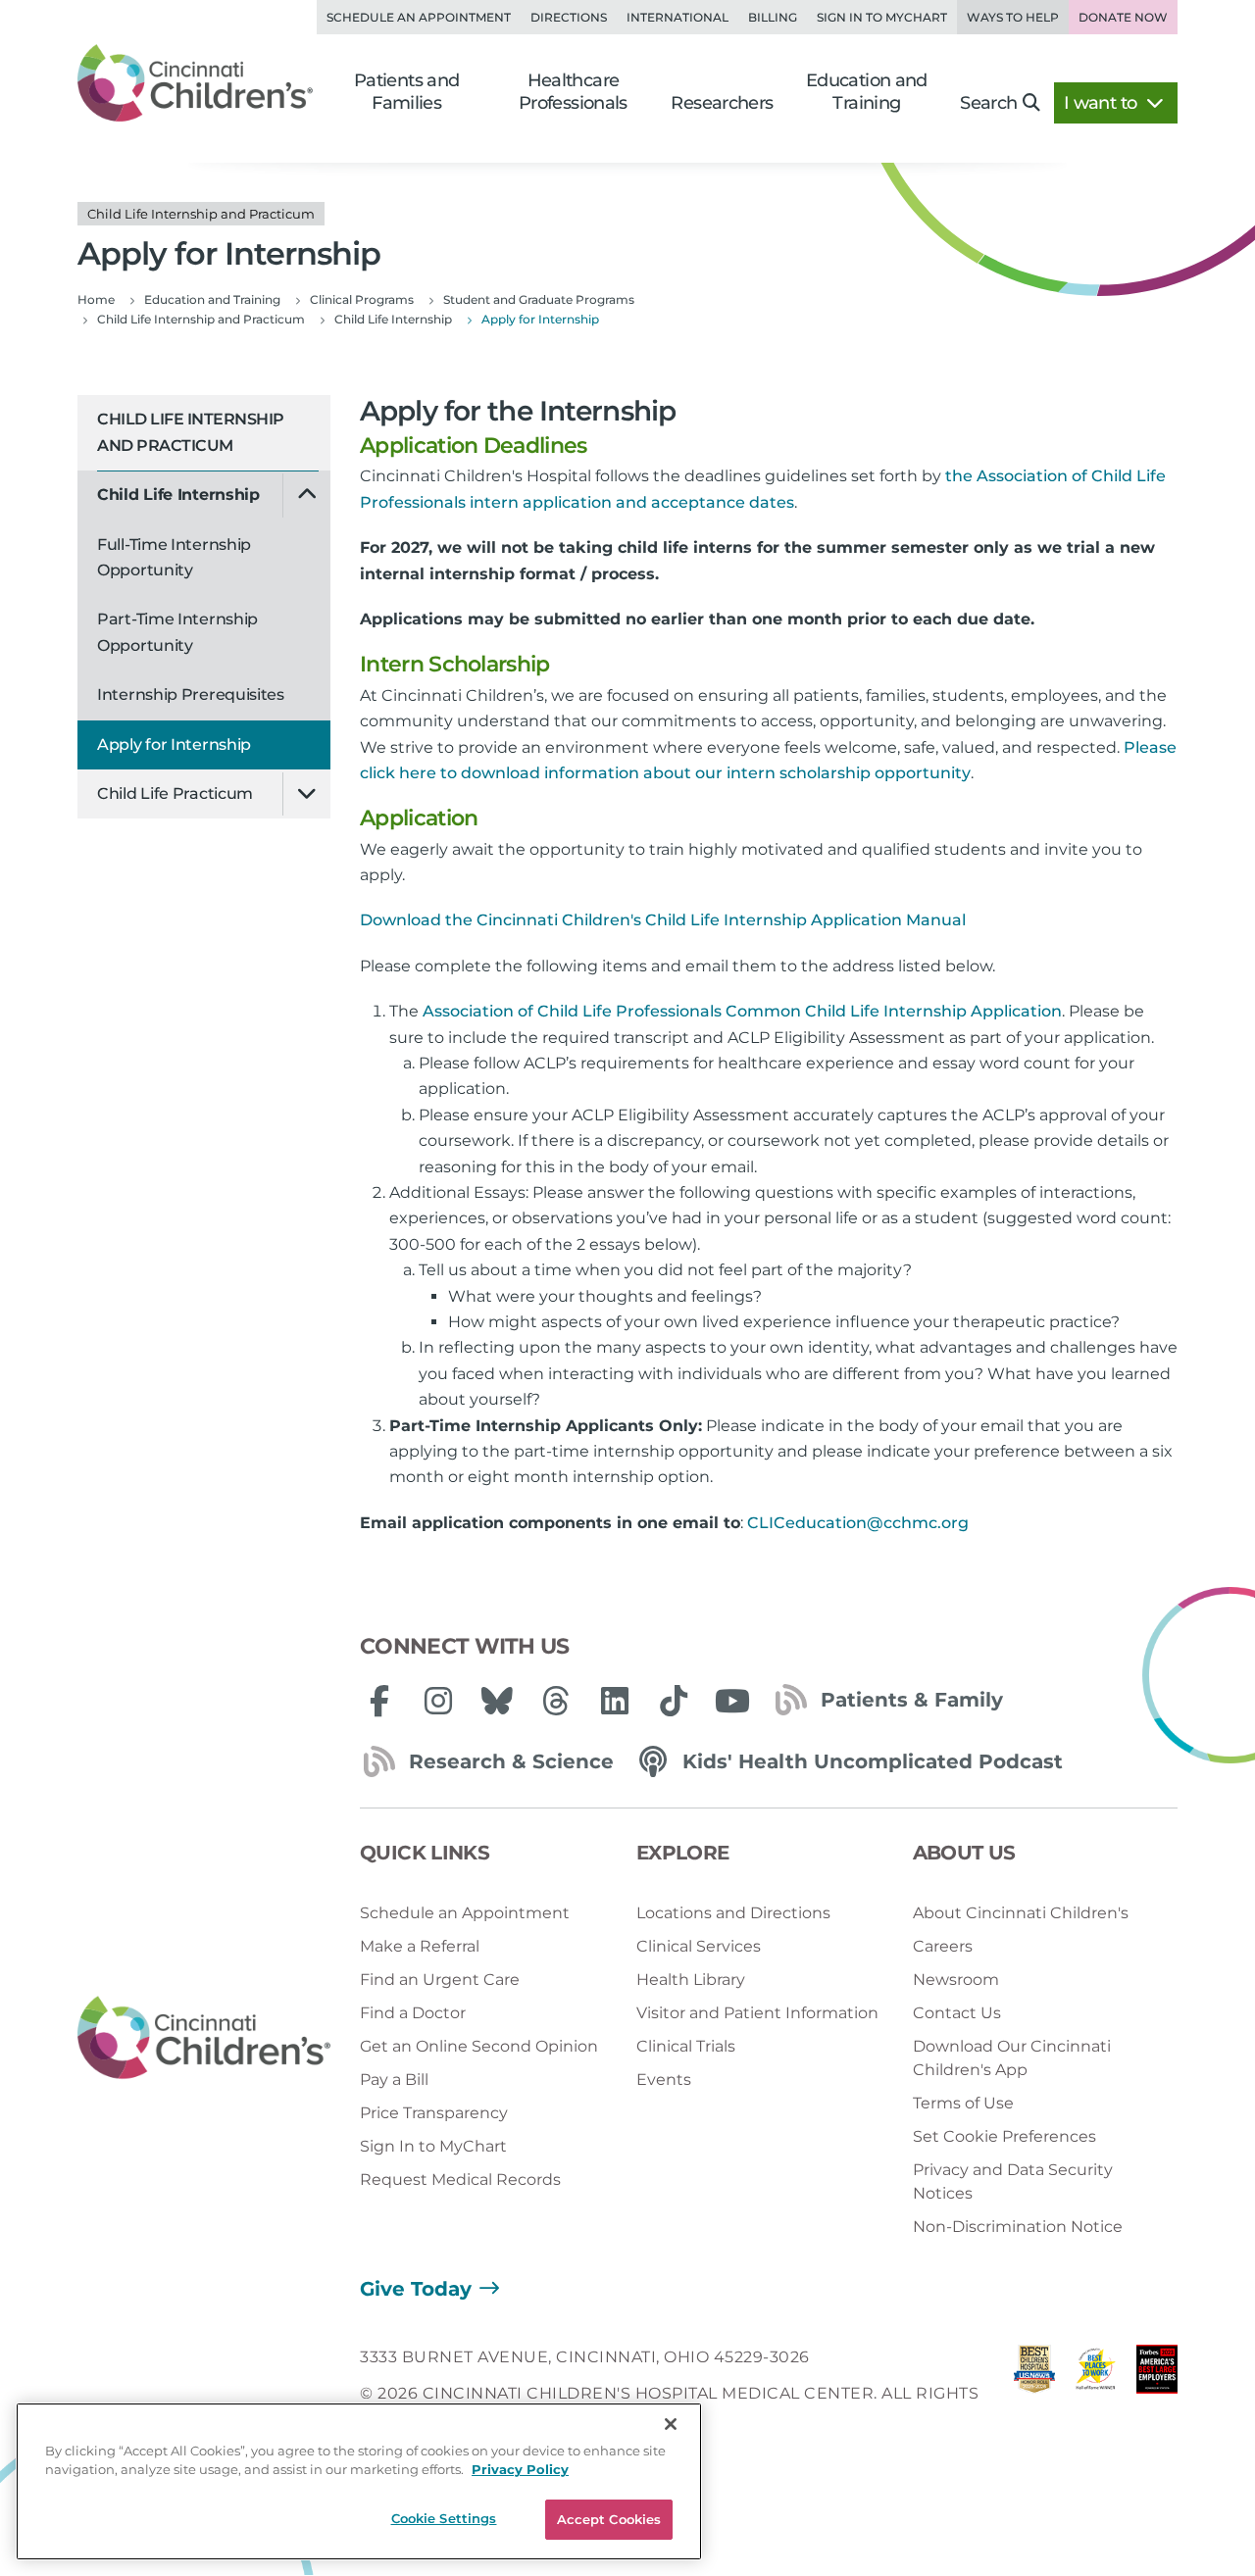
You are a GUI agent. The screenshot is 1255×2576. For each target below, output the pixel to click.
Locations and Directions (733, 1913)
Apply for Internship (174, 744)
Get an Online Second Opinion (479, 2046)
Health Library (691, 1980)
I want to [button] (1103, 103)
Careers (943, 1946)
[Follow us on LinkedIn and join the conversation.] (615, 1701)
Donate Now (1123, 17)
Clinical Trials (686, 2046)
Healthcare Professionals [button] (573, 92)
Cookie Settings (444, 2518)
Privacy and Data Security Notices (1013, 2181)
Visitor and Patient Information (757, 2013)
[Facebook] (379, 1701)
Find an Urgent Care (440, 1980)
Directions (569, 17)
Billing (773, 17)
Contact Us (957, 2013)
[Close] (671, 2424)
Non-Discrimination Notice (1018, 2227)
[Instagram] (438, 1701)
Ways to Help (1013, 17)
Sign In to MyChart (433, 2146)
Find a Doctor (413, 2013)
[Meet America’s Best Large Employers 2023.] (1157, 2393)
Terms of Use (963, 2103)
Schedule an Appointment (419, 17)
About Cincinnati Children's (1021, 1913)
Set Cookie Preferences (1004, 2136)
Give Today (416, 2289)
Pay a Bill (394, 2080)
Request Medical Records (460, 2180)
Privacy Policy (520, 2470)
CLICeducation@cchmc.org (858, 1523)
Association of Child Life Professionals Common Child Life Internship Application (742, 1011)
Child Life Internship (178, 495)
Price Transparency (434, 2113)
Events (664, 2080)
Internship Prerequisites (191, 694)
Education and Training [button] (867, 92)
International (678, 17)
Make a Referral (420, 1946)
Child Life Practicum (175, 793)
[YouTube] (732, 1701)
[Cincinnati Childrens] (204, 2038)
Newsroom (956, 1980)
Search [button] (988, 103)
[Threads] (556, 1701)
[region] (359, 2481)
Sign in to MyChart (882, 17)
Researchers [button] (722, 103)
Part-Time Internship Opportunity (177, 632)
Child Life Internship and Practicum (191, 432)
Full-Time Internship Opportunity (174, 557)
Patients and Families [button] (407, 92)
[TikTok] (674, 1701)
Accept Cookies (609, 2519)
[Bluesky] (497, 1701)
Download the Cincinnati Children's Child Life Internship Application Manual (663, 920)
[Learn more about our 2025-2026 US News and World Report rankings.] (1034, 2393)
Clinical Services (699, 1946)
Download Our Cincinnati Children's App (1012, 2058)
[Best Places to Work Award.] (1095, 2393)
